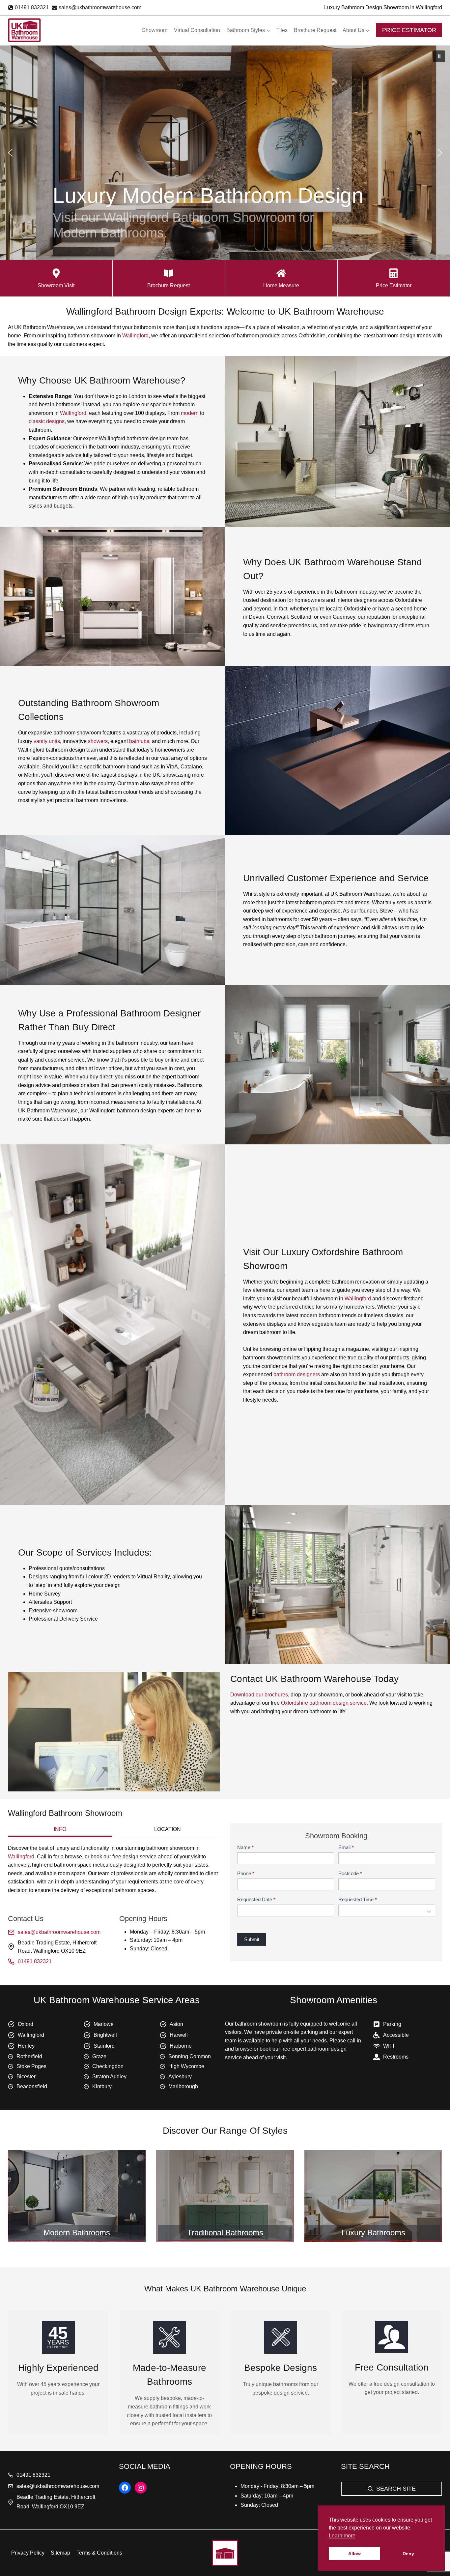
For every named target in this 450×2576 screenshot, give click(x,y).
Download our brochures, (260, 1695)
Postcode (350, 1873)
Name (245, 1847)
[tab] (60, 1830)
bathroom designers (297, 1374)
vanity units (47, 741)
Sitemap (60, 2553)
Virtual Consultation (197, 30)
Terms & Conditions (99, 2553)
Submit (252, 1939)
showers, (98, 741)
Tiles (282, 30)
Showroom (155, 30)
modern (190, 413)
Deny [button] (408, 2554)
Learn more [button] (342, 2536)
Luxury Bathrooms (373, 2233)
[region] (225, 153)
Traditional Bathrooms (225, 2233)
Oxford (26, 2024)
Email (346, 1847)
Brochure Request (315, 30)
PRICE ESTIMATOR (409, 30)
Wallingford (135, 336)
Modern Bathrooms (77, 2233)
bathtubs (139, 741)
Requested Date (256, 1899)
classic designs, (47, 421)
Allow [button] (354, 2554)
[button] (439, 56)
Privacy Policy (28, 2553)
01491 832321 (35, 1961)
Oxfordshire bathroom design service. (324, 1703)
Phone (246, 1873)
